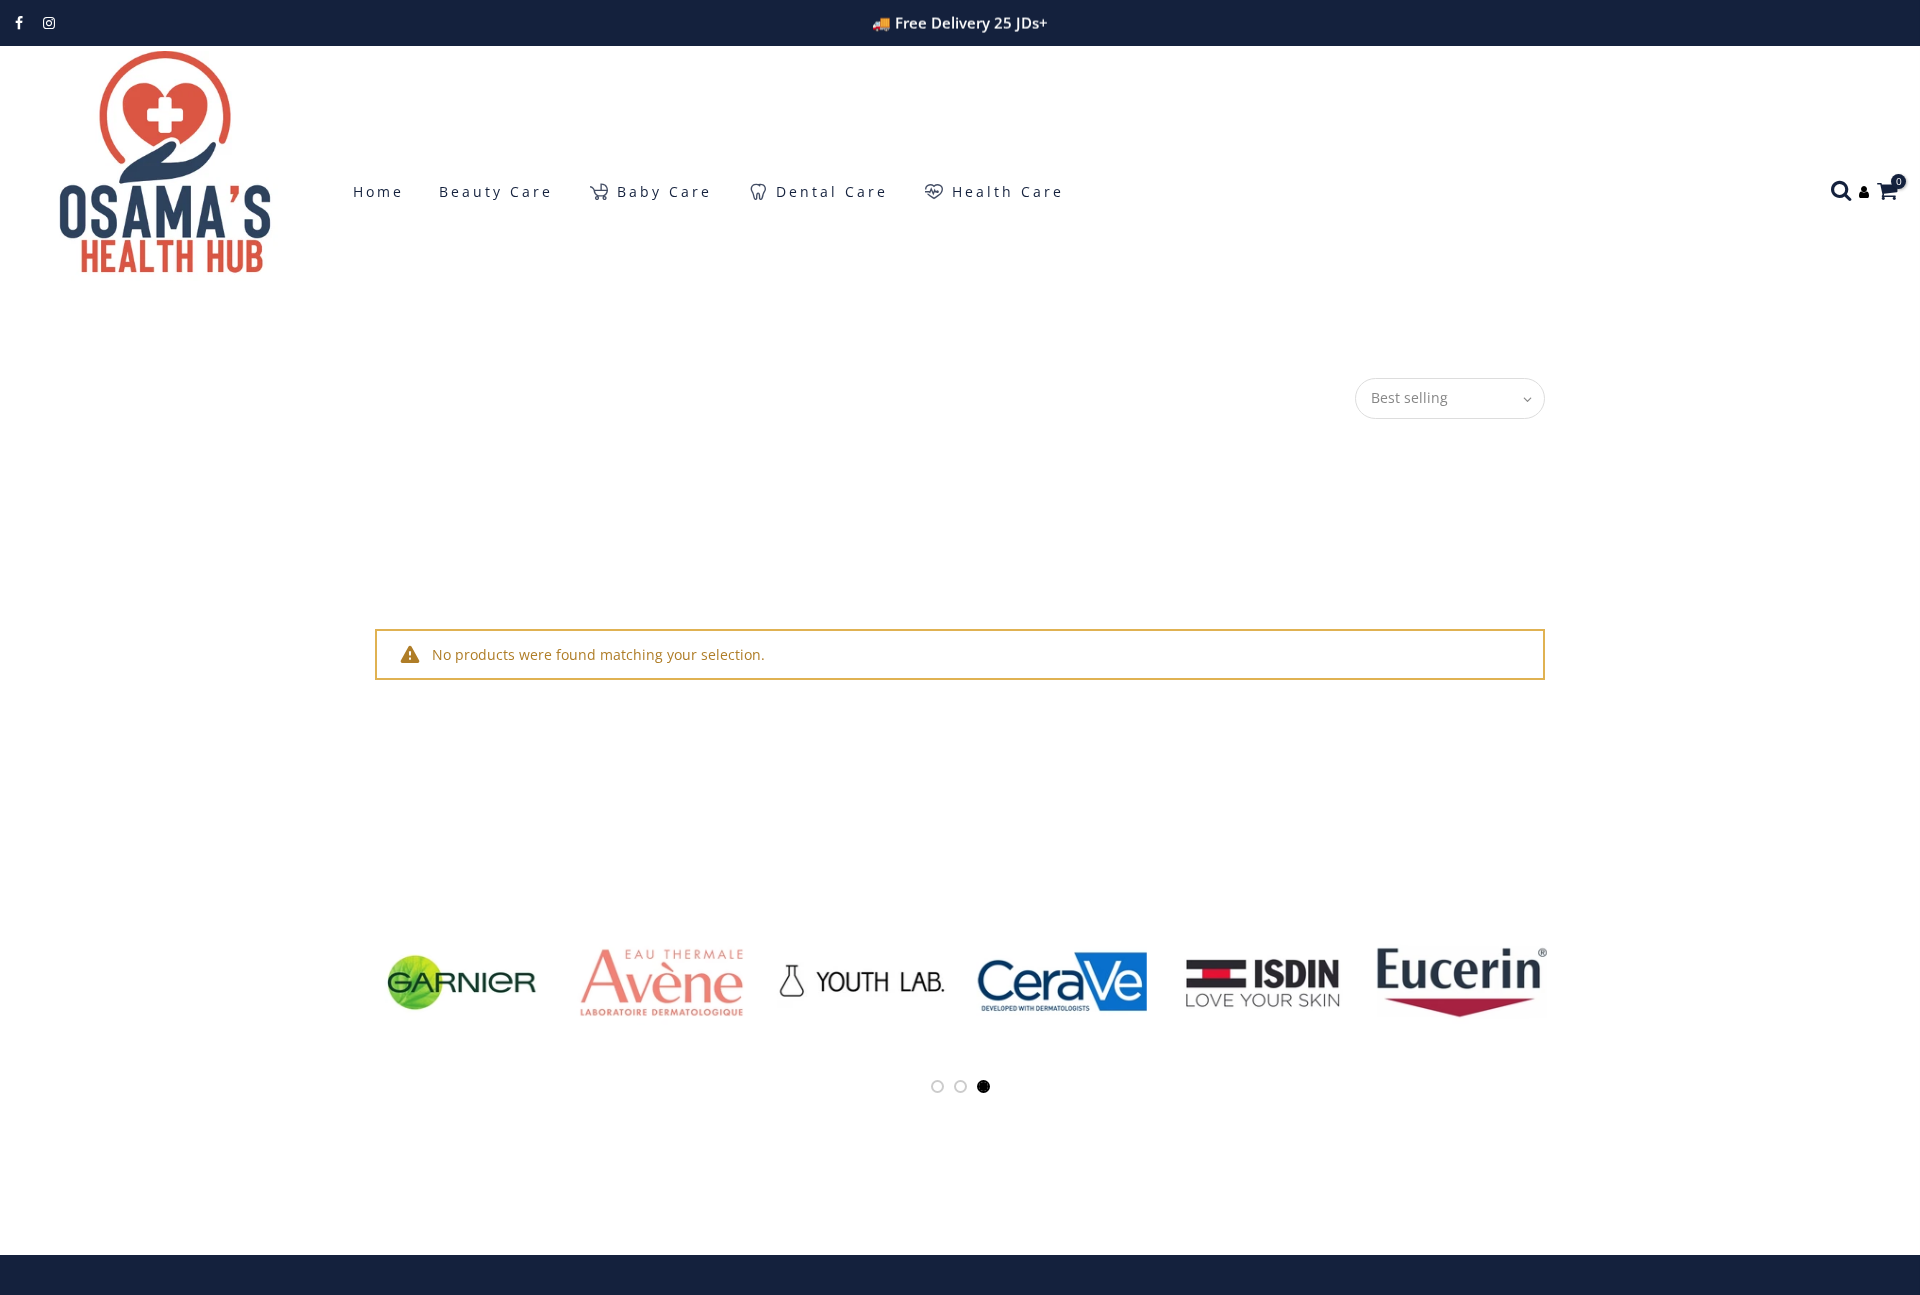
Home (378, 191)
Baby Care (664, 191)
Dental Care (832, 191)
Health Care (1008, 191)
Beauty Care (496, 191)
